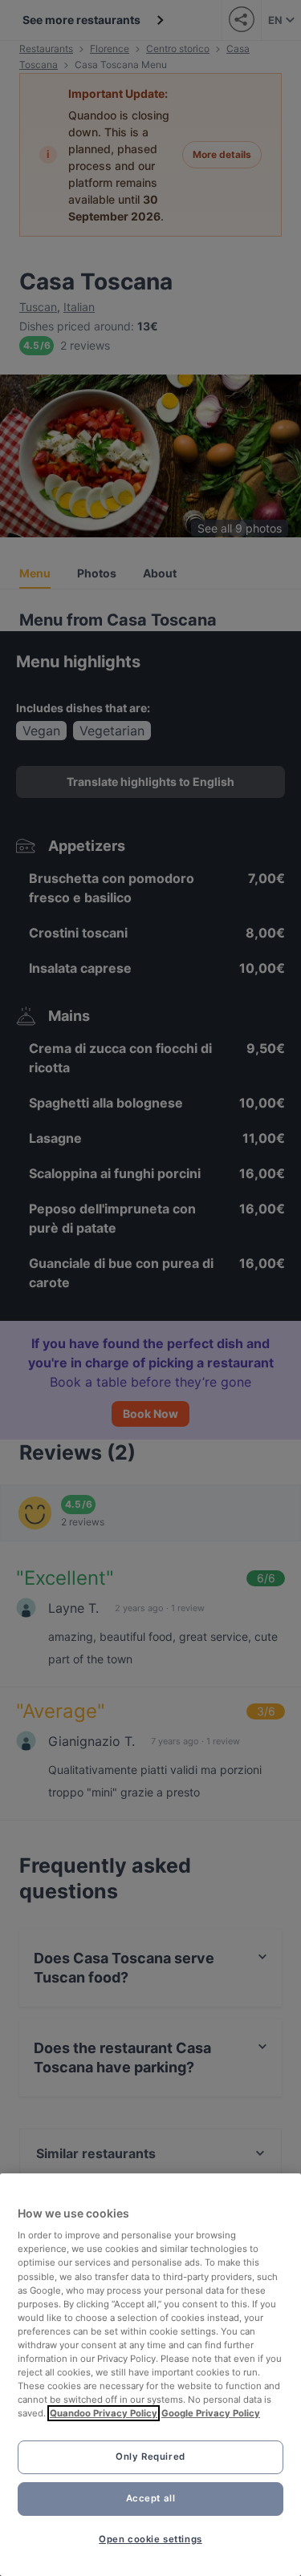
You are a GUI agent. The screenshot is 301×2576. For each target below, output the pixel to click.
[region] (150, 2375)
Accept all (151, 2498)
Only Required (150, 2457)
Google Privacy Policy (211, 2413)
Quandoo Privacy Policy (104, 2413)
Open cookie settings (150, 2539)
